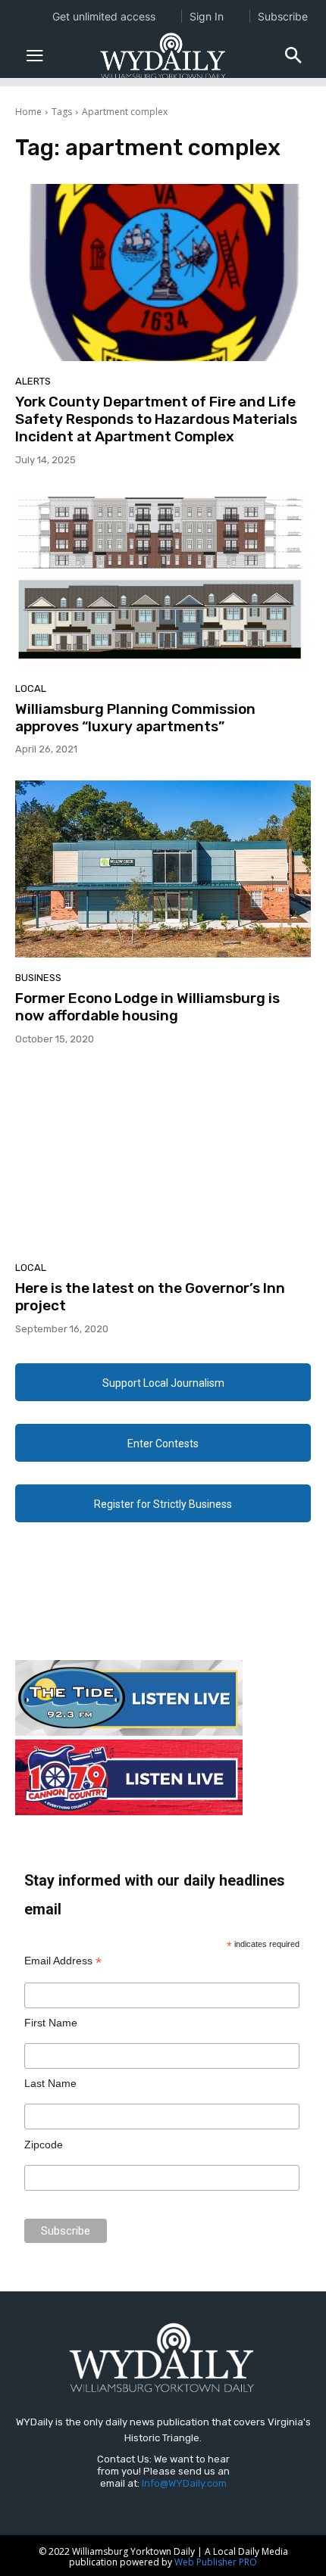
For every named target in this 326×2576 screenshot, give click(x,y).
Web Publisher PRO (216, 2562)
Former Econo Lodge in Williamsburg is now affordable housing (147, 1007)
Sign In (207, 16)
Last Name (50, 2083)
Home (28, 112)
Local (31, 688)
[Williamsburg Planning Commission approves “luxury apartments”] (163, 580)
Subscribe (283, 16)
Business (38, 978)
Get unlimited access (104, 16)
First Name (51, 2023)
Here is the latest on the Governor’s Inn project (150, 1297)
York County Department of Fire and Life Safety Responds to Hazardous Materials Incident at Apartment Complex (156, 419)
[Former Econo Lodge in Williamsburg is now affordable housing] (163, 869)
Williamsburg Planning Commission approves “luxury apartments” (135, 718)
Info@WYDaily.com (184, 2483)
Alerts (33, 381)
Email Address (63, 1961)
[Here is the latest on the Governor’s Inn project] (163, 1159)
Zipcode (44, 2145)
